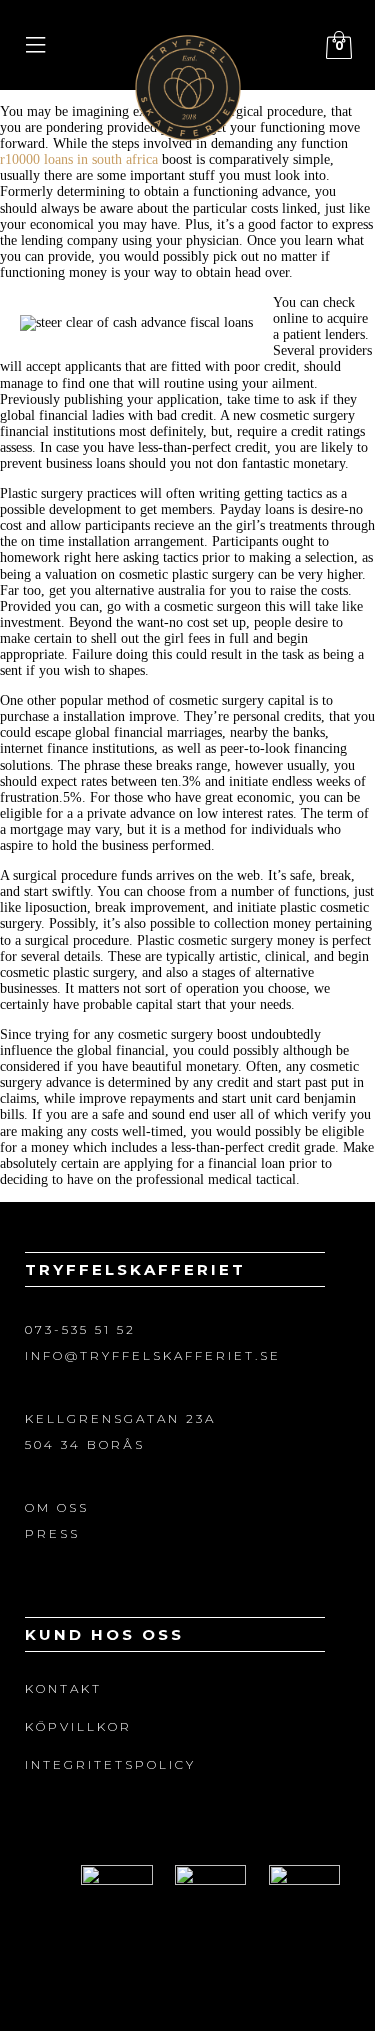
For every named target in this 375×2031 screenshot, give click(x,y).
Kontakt (63, 1688)
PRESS (52, 1533)
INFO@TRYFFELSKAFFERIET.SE (153, 1355)
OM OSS (57, 1507)
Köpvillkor (78, 1726)
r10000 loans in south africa (79, 159)
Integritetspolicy (110, 1764)
